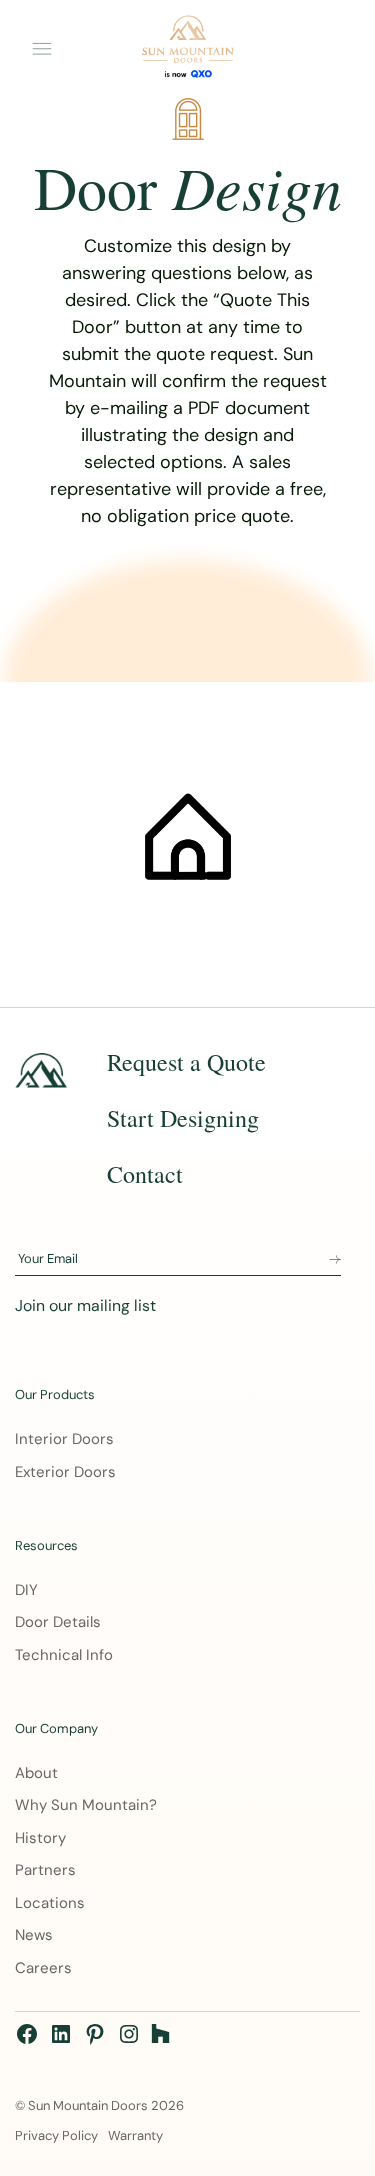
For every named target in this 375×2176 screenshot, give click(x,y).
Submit (335, 1260)
